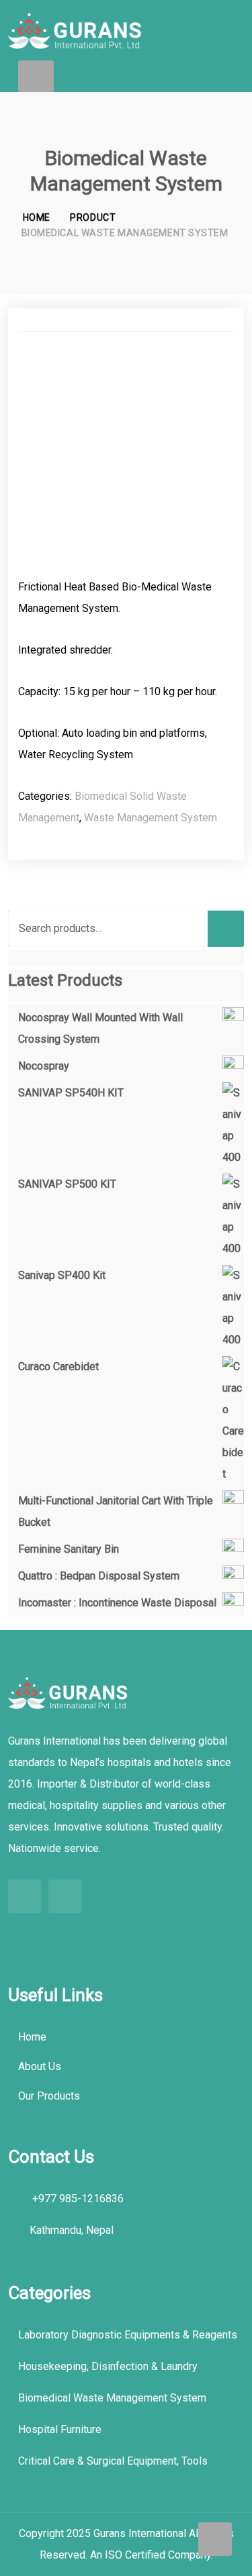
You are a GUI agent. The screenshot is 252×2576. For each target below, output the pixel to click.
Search (226, 929)
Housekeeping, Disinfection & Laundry (108, 2366)
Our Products (49, 2096)
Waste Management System (151, 818)
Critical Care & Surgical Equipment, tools (113, 2461)
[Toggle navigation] (36, 76)
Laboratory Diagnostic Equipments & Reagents (128, 2335)
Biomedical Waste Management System (112, 2398)
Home (37, 217)
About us (40, 2066)
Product (93, 217)
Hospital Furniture (60, 2429)
